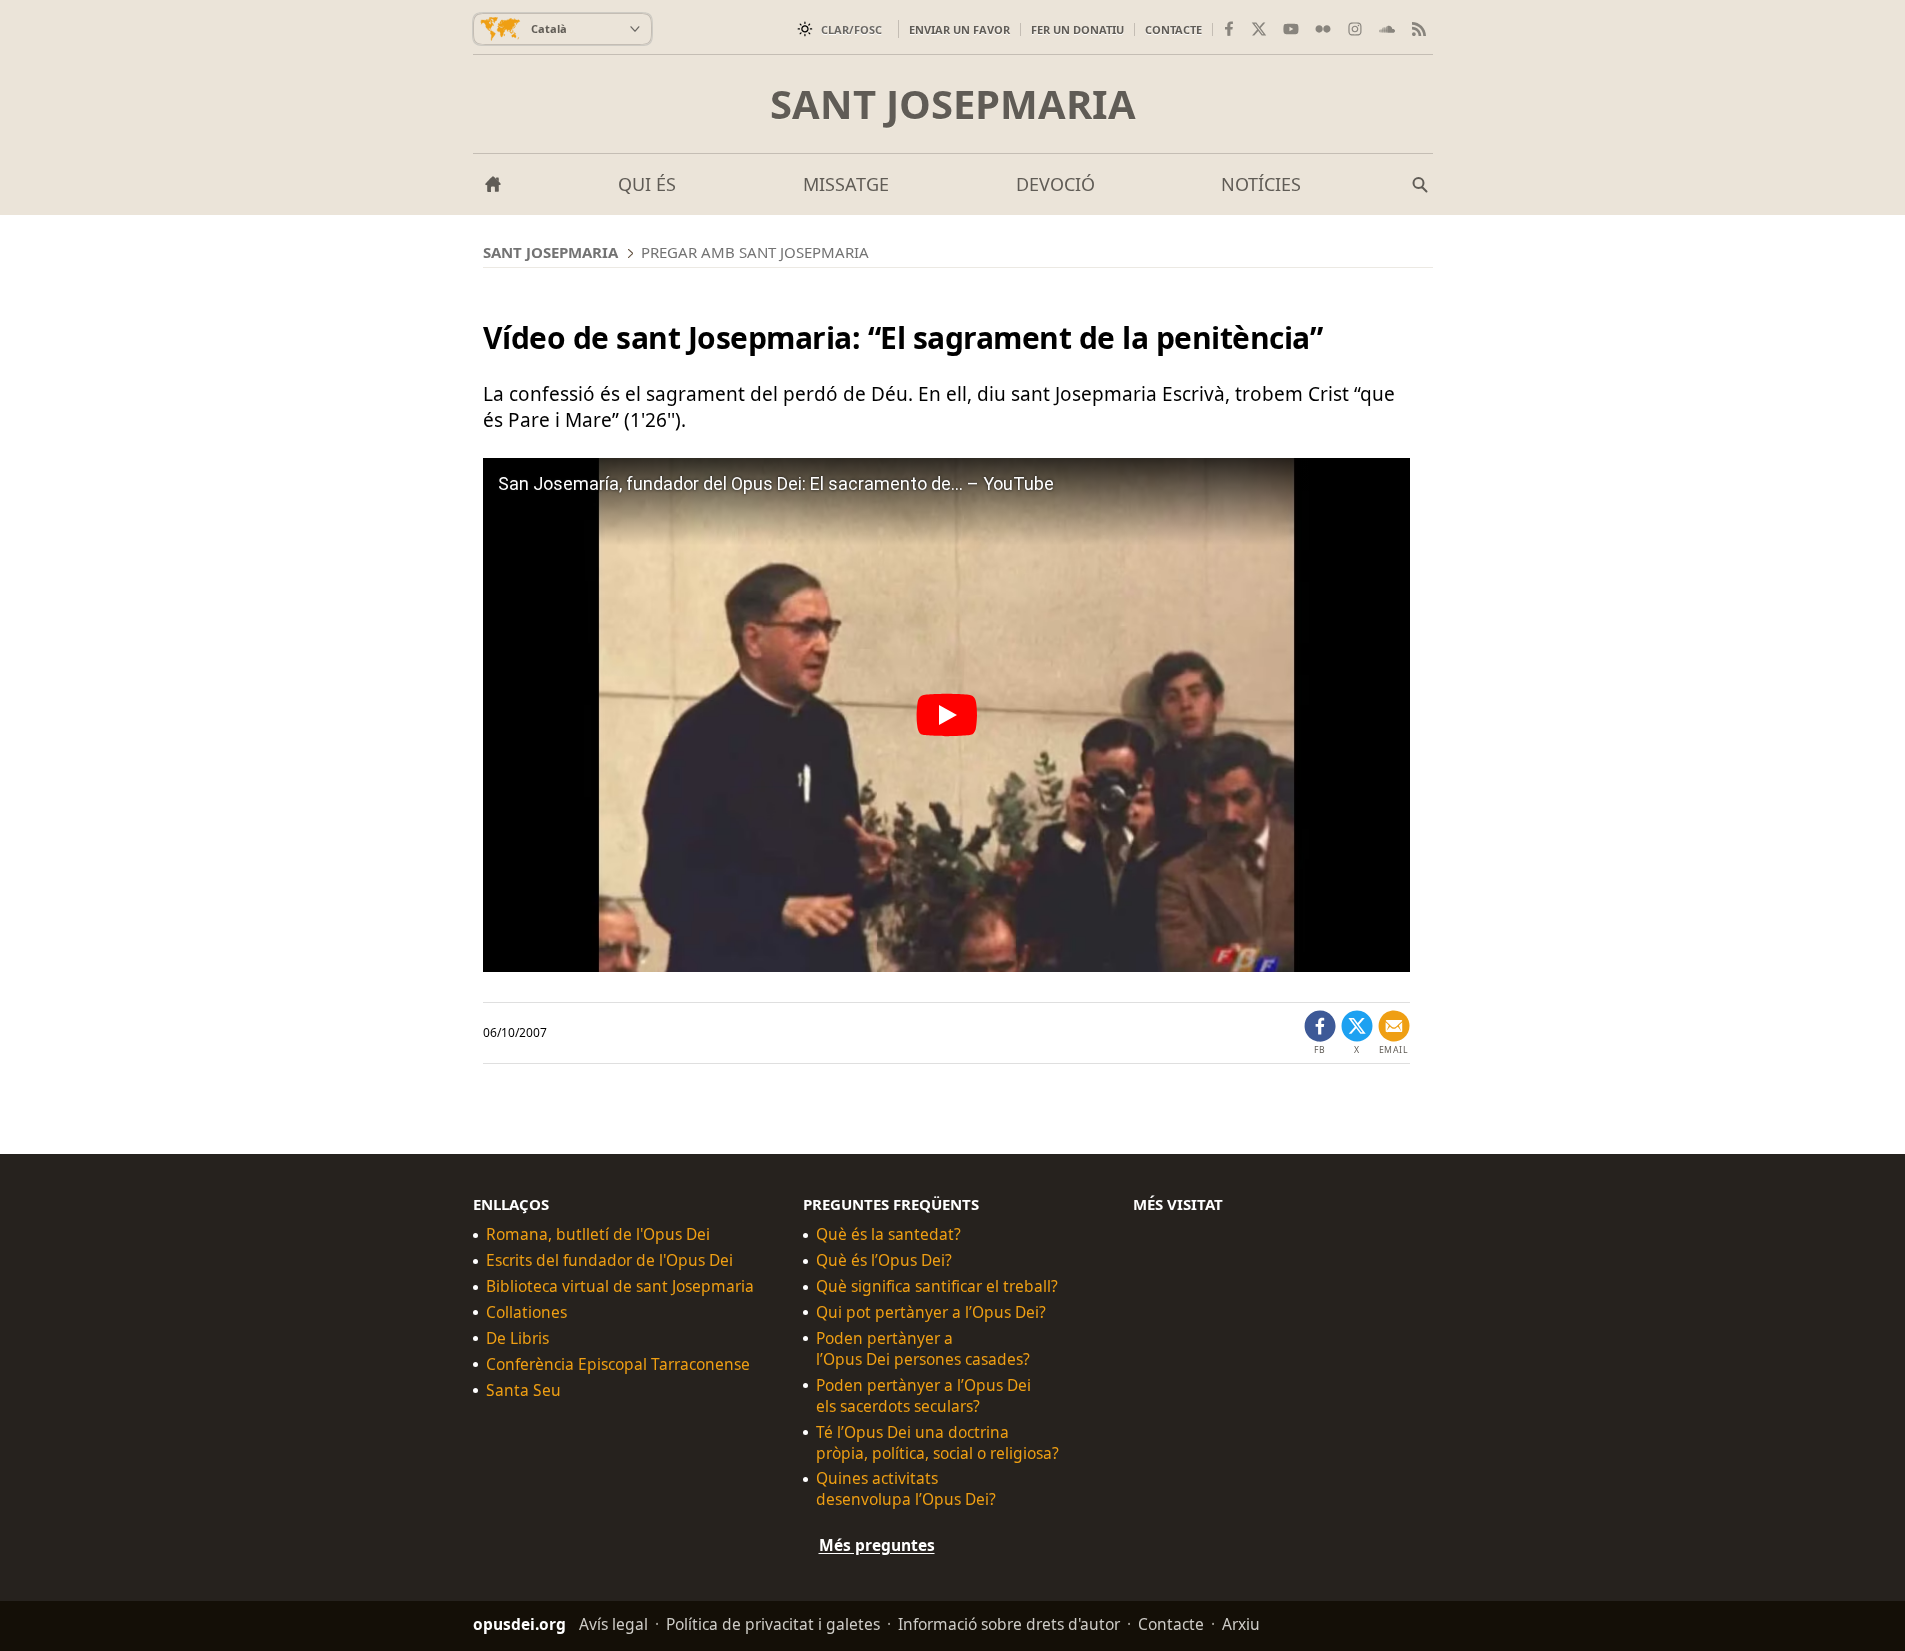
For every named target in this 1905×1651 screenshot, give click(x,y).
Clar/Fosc (851, 29)
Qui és (647, 184)
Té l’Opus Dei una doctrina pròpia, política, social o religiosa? (937, 1443)
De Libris (517, 1338)
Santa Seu (523, 1390)
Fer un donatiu (1077, 29)
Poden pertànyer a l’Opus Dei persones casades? (923, 1349)
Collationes (526, 1312)
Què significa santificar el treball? (937, 1286)
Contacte (1173, 29)
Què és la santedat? (888, 1234)
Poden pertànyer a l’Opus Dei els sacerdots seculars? (923, 1396)
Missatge (846, 184)
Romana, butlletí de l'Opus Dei (598, 1234)
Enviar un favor (959, 29)
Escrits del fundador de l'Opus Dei (609, 1260)
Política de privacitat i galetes (773, 1624)
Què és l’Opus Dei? (884, 1260)
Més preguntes (877, 1545)
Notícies (1261, 184)
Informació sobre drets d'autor (1009, 1624)
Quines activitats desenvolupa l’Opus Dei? (906, 1489)
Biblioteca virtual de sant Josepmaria (620, 1286)
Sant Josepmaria (953, 104)
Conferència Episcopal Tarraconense (618, 1364)
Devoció (1055, 184)
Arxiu (1241, 1624)
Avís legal (613, 1624)
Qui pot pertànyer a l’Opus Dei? (931, 1312)
